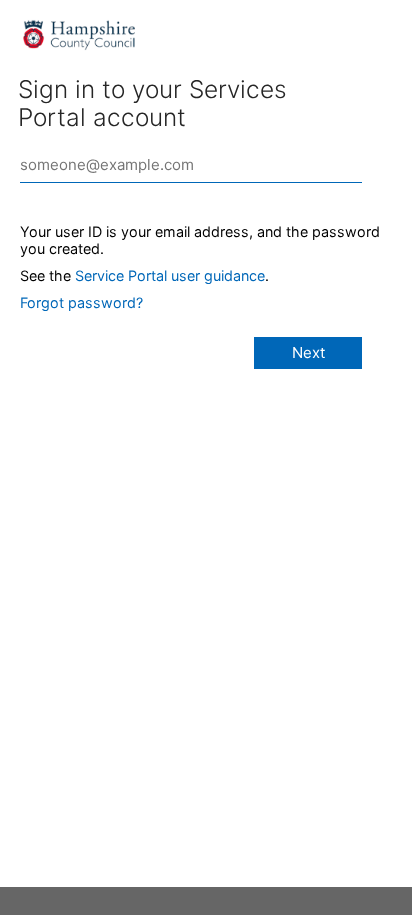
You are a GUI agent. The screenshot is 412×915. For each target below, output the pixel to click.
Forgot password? (81, 302)
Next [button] (308, 352)
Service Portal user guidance (170, 275)
